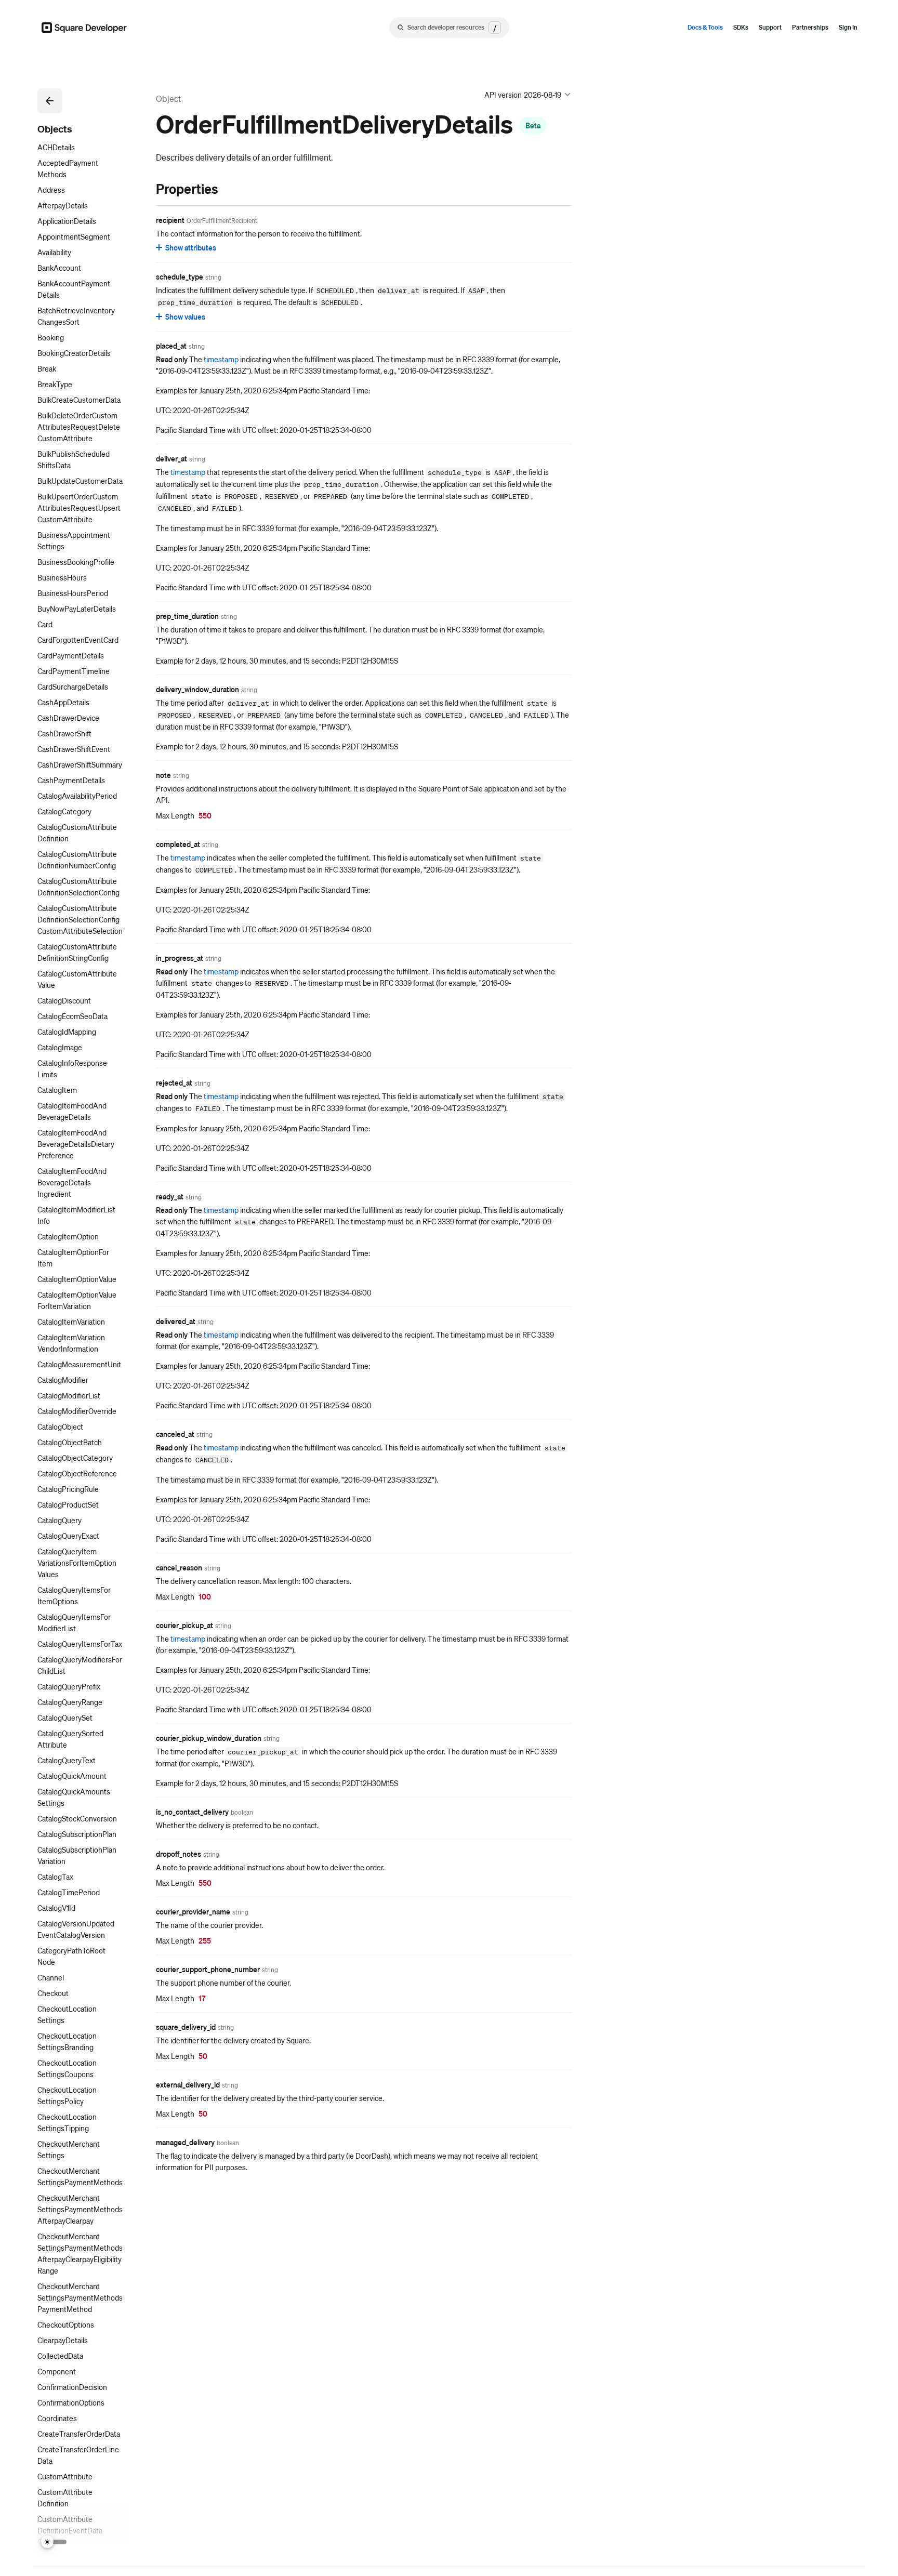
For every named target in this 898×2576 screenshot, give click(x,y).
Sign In (848, 27)
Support (770, 27)
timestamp (221, 359)
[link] (146, 189)
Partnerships (810, 27)
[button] (50, 101)
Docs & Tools (705, 27)
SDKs (741, 27)
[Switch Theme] (54, 2542)
